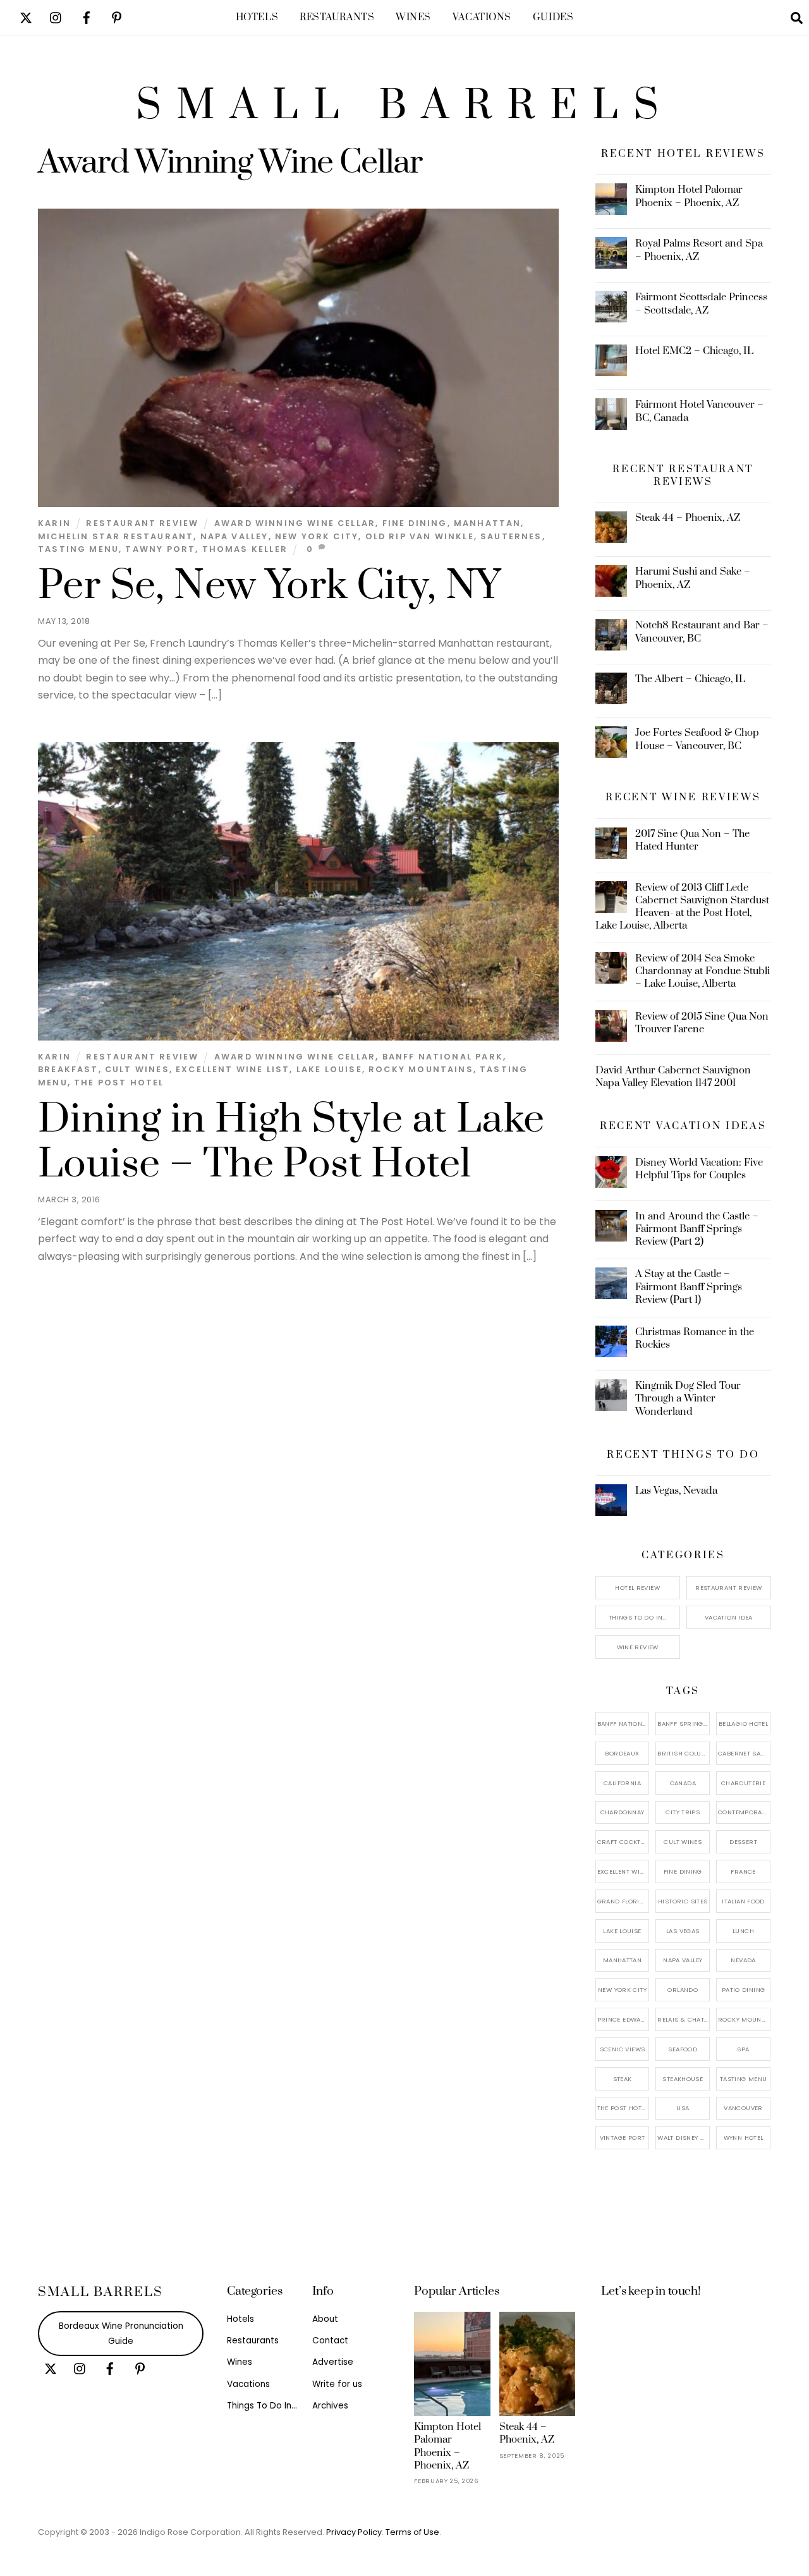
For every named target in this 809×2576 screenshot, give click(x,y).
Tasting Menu (78, 549)
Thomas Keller (245, 549)
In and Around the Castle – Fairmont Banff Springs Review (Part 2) (697, 1229)
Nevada (743, 1960)
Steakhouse (683, 2079)
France (743, 1871)
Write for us (337, 2384)
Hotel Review (637, 1588)
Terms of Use (412, 2532)
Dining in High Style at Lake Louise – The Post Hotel (291, 1142)
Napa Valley (234, 536)
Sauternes (511, 536)
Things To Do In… (638, 1617)
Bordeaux (622, 1753)
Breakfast (68, 1069)
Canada (683, 1783)
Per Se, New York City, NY (269, 586)
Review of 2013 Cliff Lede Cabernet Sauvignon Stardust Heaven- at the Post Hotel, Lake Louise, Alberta (683, 907)
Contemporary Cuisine (744, 1812)
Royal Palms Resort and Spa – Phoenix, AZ (699, 250)
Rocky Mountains (421, 1069)
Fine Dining (415, 523)
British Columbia (684, 1753)
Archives (330, 2406)
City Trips (683, 1812)
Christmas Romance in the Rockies (695, 1338)
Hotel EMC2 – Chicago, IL (694, 351)
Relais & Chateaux (684, 2019)
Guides (553, 17)
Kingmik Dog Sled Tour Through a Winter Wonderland (688, 1398)
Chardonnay (623, 1812)
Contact (330, 2341)
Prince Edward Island (623, 2019)
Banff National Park (443, 1057)
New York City (317, 536)
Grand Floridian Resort (623, 1901)
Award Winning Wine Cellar (295, 523)
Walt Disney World (684, 2138)
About (325, 2319)
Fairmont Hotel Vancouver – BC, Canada (699, 411)
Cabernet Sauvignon (744, 1753)
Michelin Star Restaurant (116, 536)
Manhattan (488, 523)
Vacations (482, 17)
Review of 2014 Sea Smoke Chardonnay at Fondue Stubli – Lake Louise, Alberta (703, 971)
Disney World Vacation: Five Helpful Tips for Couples (699, 1169)
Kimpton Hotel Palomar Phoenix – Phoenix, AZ (689, 196)
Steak (623, 2079)
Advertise (333, 2362)
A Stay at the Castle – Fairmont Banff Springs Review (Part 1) (689, 1286)
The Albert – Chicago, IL (690, 679)
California (622, 1783)
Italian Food (743, 1901)
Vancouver (743, 2108)
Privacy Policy (354, 2532)
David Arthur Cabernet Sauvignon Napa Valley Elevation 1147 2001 (673, 1077)
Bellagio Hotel (743, 1724)
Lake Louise (329, 1069)
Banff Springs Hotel (684, 1724)
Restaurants (337, 17)
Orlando (683, 1990)
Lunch (743, 1931)
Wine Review (638, 1647)
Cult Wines (137, 1069)
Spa (743, 2049)
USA (683, 2108)
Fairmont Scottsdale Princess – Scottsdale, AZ (701, 303)
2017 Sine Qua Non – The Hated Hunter (692, 840)
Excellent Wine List (233, 1069)
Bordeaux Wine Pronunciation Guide (121, 2334)
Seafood (683, 2049)
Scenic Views (623, 2049)
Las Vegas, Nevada (676, 1491)
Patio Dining (744, 1990)
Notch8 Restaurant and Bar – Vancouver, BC (702, 632)
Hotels (257, 17)
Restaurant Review (142, 523)
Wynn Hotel (744, 2138)
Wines (413, 17)
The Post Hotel (119, 1083)
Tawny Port (160, 549)
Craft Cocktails (623, 1842)
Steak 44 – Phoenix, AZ (688, 518)
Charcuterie (743, 1783)
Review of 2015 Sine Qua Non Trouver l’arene (702, 1023)
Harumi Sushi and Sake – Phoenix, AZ (693, 578)
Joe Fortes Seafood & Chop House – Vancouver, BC (697, 739)
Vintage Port (623, 2138)
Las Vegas (683, 1931)
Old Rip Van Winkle (420, 536)
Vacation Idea (729, 1617)
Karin (54, 523)
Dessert (743, 1842)
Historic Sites (683, 1901)
